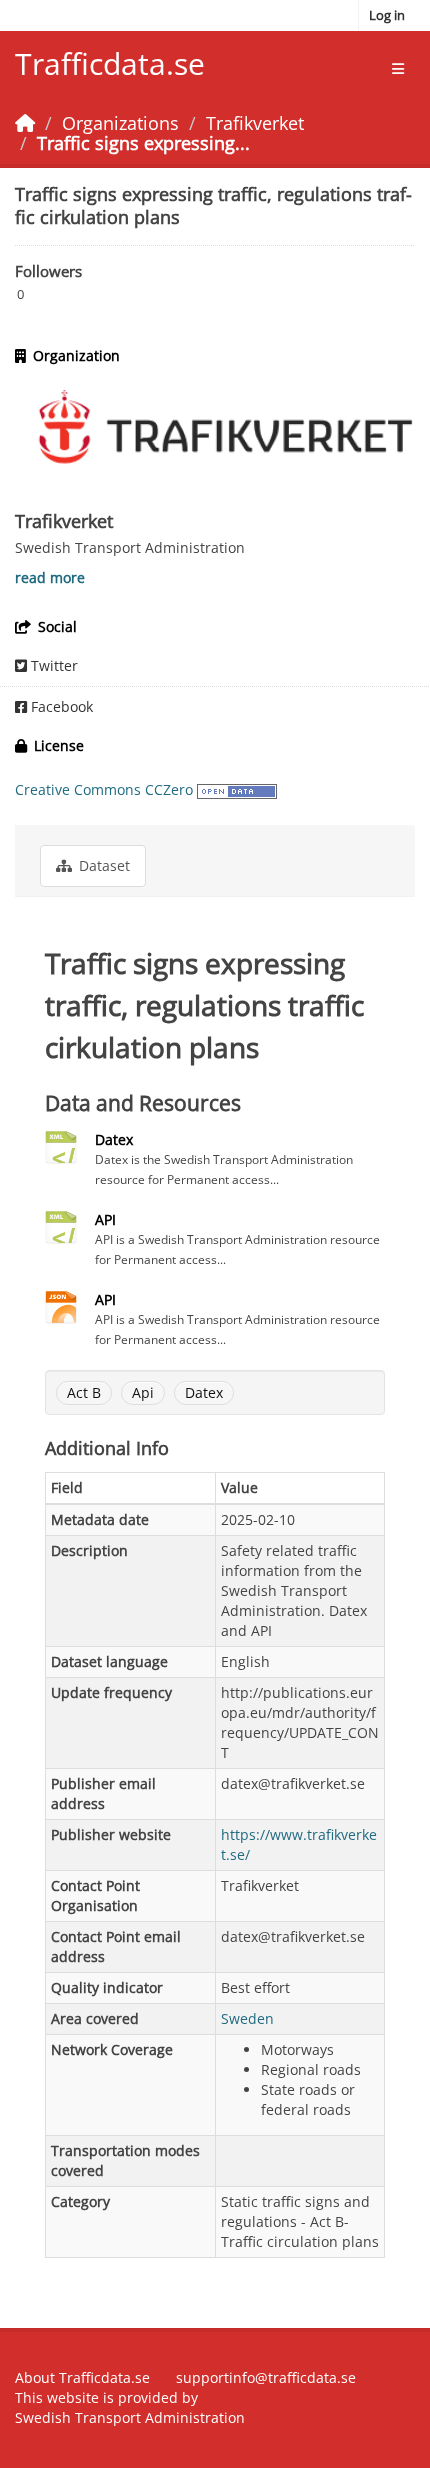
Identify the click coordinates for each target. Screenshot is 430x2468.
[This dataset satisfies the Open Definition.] (237, 789)
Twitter (52, 665)
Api (143, 1392)
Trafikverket (255, 123)
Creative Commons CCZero (104, 789)
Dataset (102, 865)
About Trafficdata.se (82, 2377)
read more (50, 577)
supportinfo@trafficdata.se (266, 2377)
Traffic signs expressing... (143, 143)
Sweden (247, 2018)
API (105, 1219)
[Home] (25, 123)
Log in (387, 15)
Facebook (60, 706)
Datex (114, 1139)
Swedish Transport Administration (130, 2417)
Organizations (120, 123)
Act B (84, 1392)
